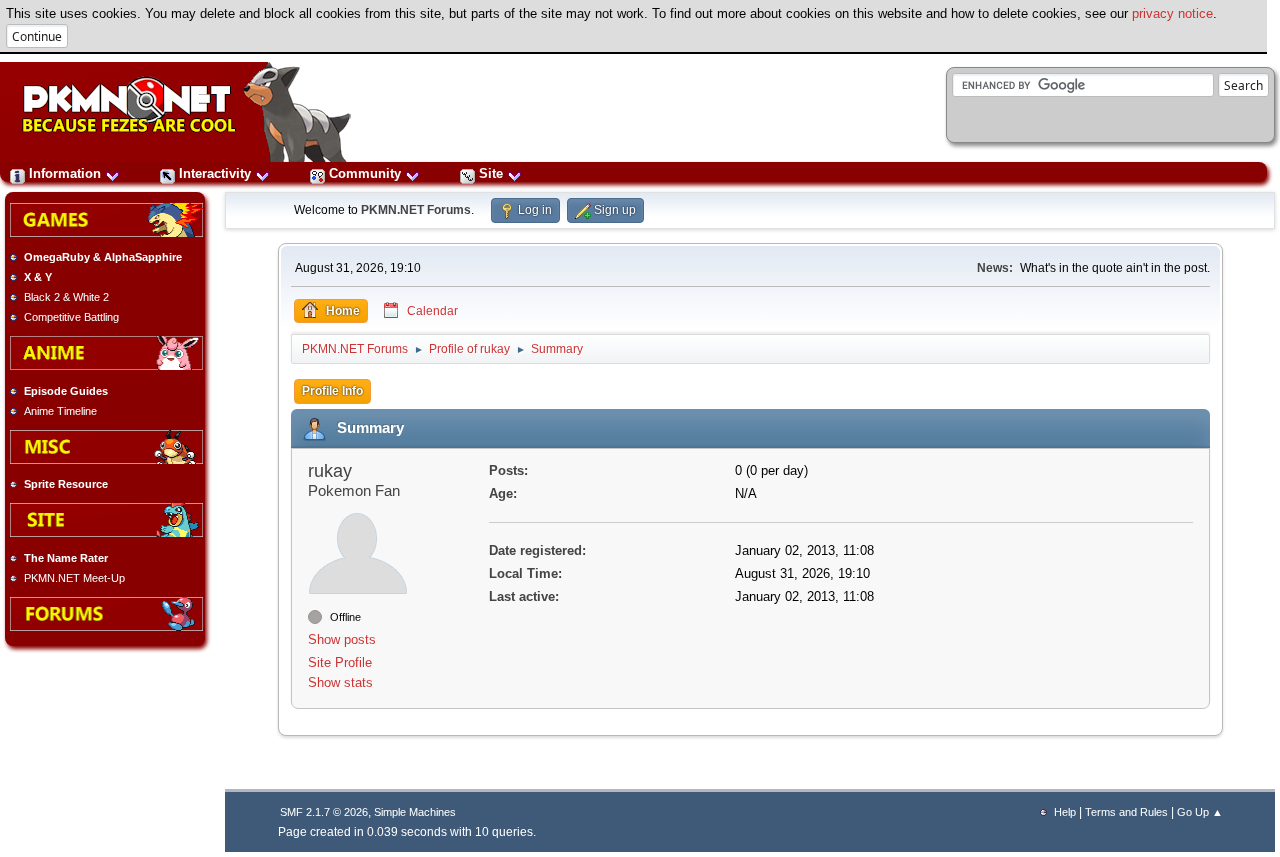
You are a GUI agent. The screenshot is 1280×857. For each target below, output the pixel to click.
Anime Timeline (60, 411)
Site (491, 173)
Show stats (340, 682)
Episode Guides (66, 391)
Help (1065, 812)
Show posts (342, 639)
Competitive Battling (71, 317)
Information (65, 173)
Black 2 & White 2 (66, 297)
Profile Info (332, 391)
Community (365, 173)
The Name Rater (66, 558)
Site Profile (340, 662)
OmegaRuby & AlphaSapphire (103, 257)
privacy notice (1172, 13)
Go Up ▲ (1200, 812)
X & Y (38, 277)
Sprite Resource (66, 484)
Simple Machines (415, 812)
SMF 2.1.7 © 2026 (324, 812)
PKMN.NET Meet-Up (74, 578)
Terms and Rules (1126, 812)
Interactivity (215, 173)
